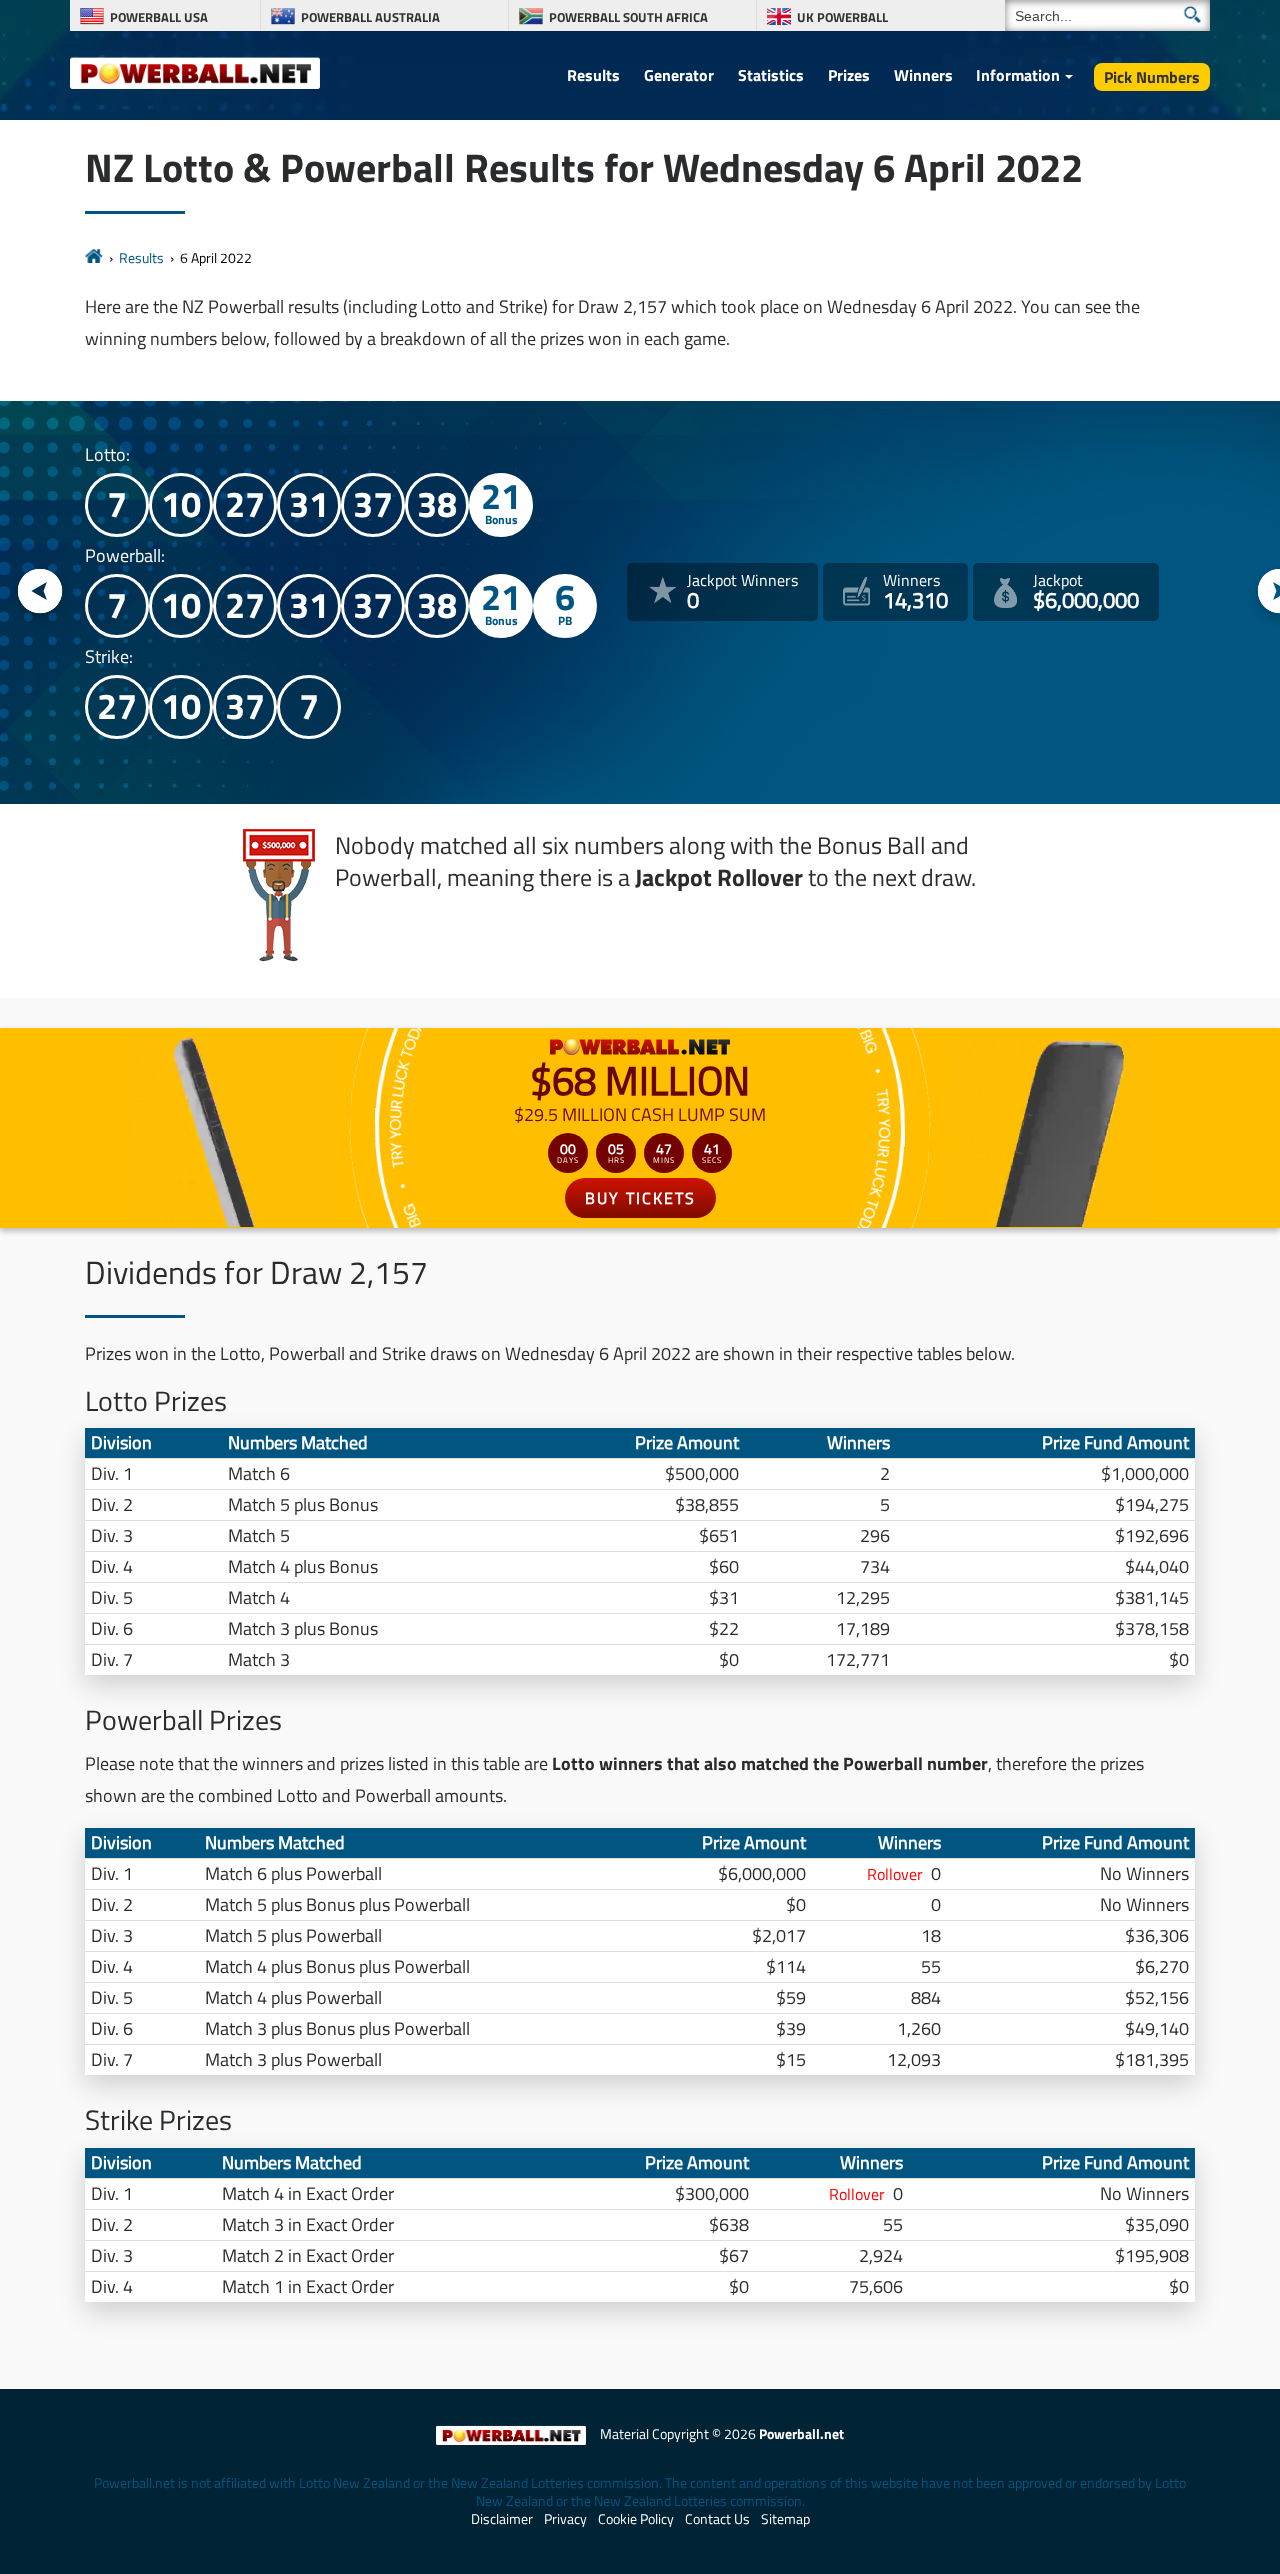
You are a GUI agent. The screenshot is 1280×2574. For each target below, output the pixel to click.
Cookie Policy (636, 2519)
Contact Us (717, 2519)
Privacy (565, 2519)
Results (593, 75)
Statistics (771, 75)
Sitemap (785, 2519)
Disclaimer (502, 2519)
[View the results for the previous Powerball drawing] (40, 592)
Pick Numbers (1152, 77)
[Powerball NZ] (195, 72)
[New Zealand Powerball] (94, 257)
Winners (923, 75)
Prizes (849, 75)
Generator (679, 75)
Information (1018, 75)
